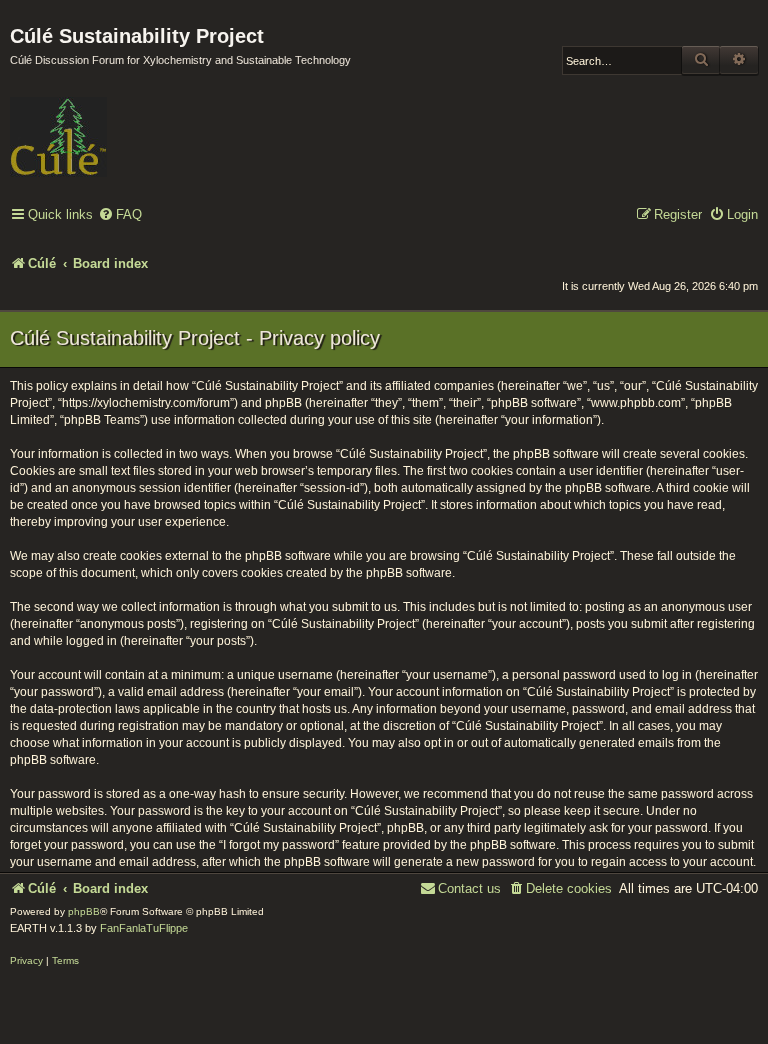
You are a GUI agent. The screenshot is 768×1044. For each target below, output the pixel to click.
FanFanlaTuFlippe (144, 928)
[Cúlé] (140, 123)
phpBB (84, 911)
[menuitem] (120, 215)
